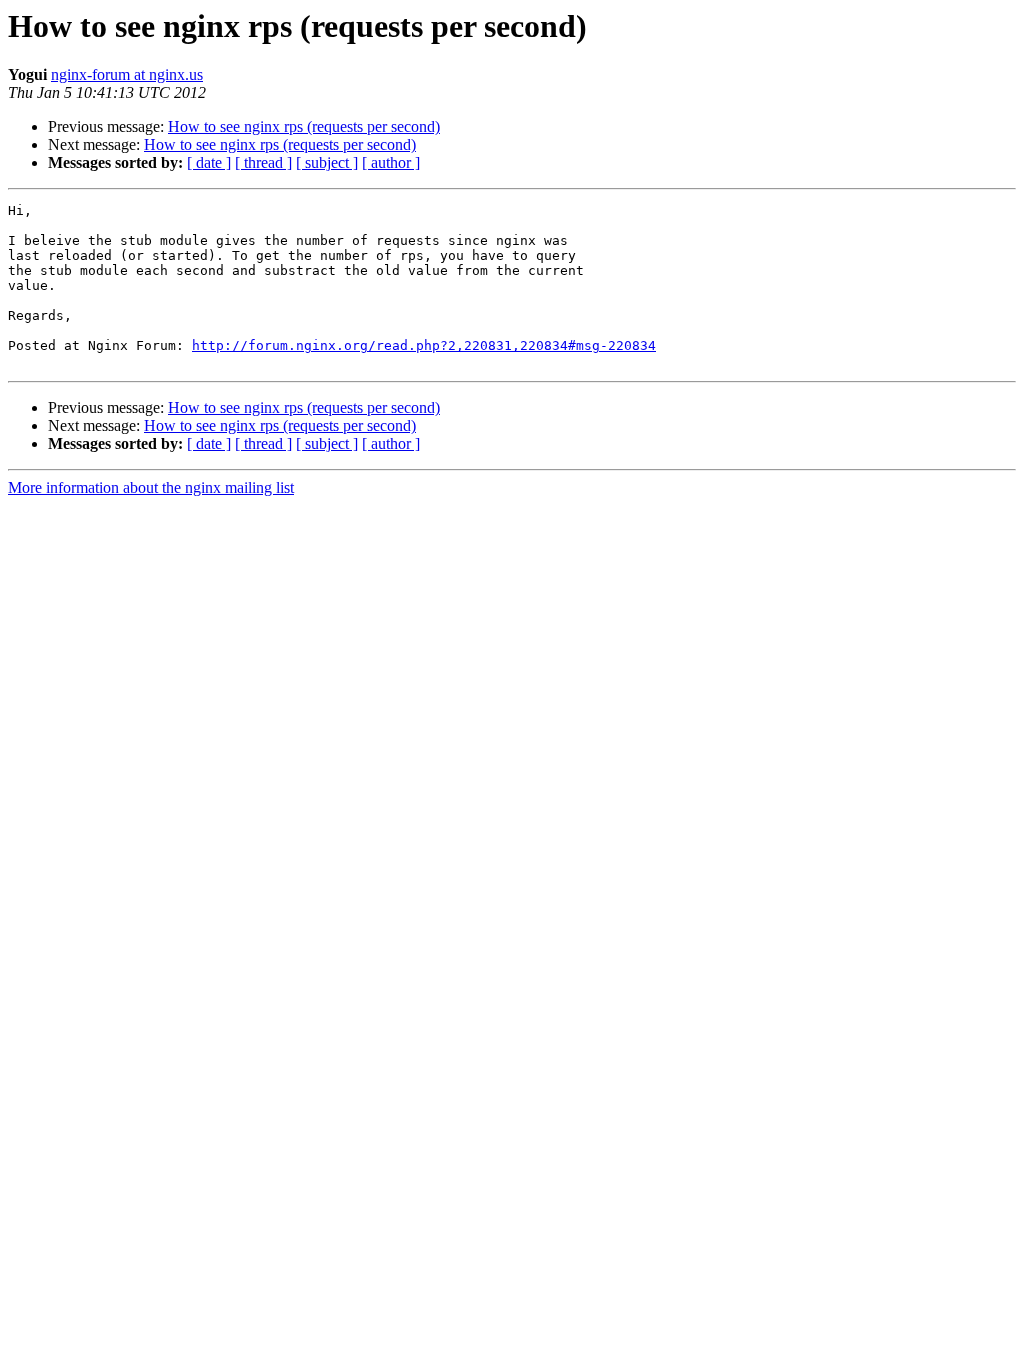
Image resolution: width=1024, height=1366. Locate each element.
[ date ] (209, 162)
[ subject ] (327, 162)
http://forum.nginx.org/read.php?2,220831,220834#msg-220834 (424, 345)
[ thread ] (263, 162)
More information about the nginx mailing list (151, 487)
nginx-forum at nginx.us (127, 74)
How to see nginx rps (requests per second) (304, 126)
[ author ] (391, 162)
